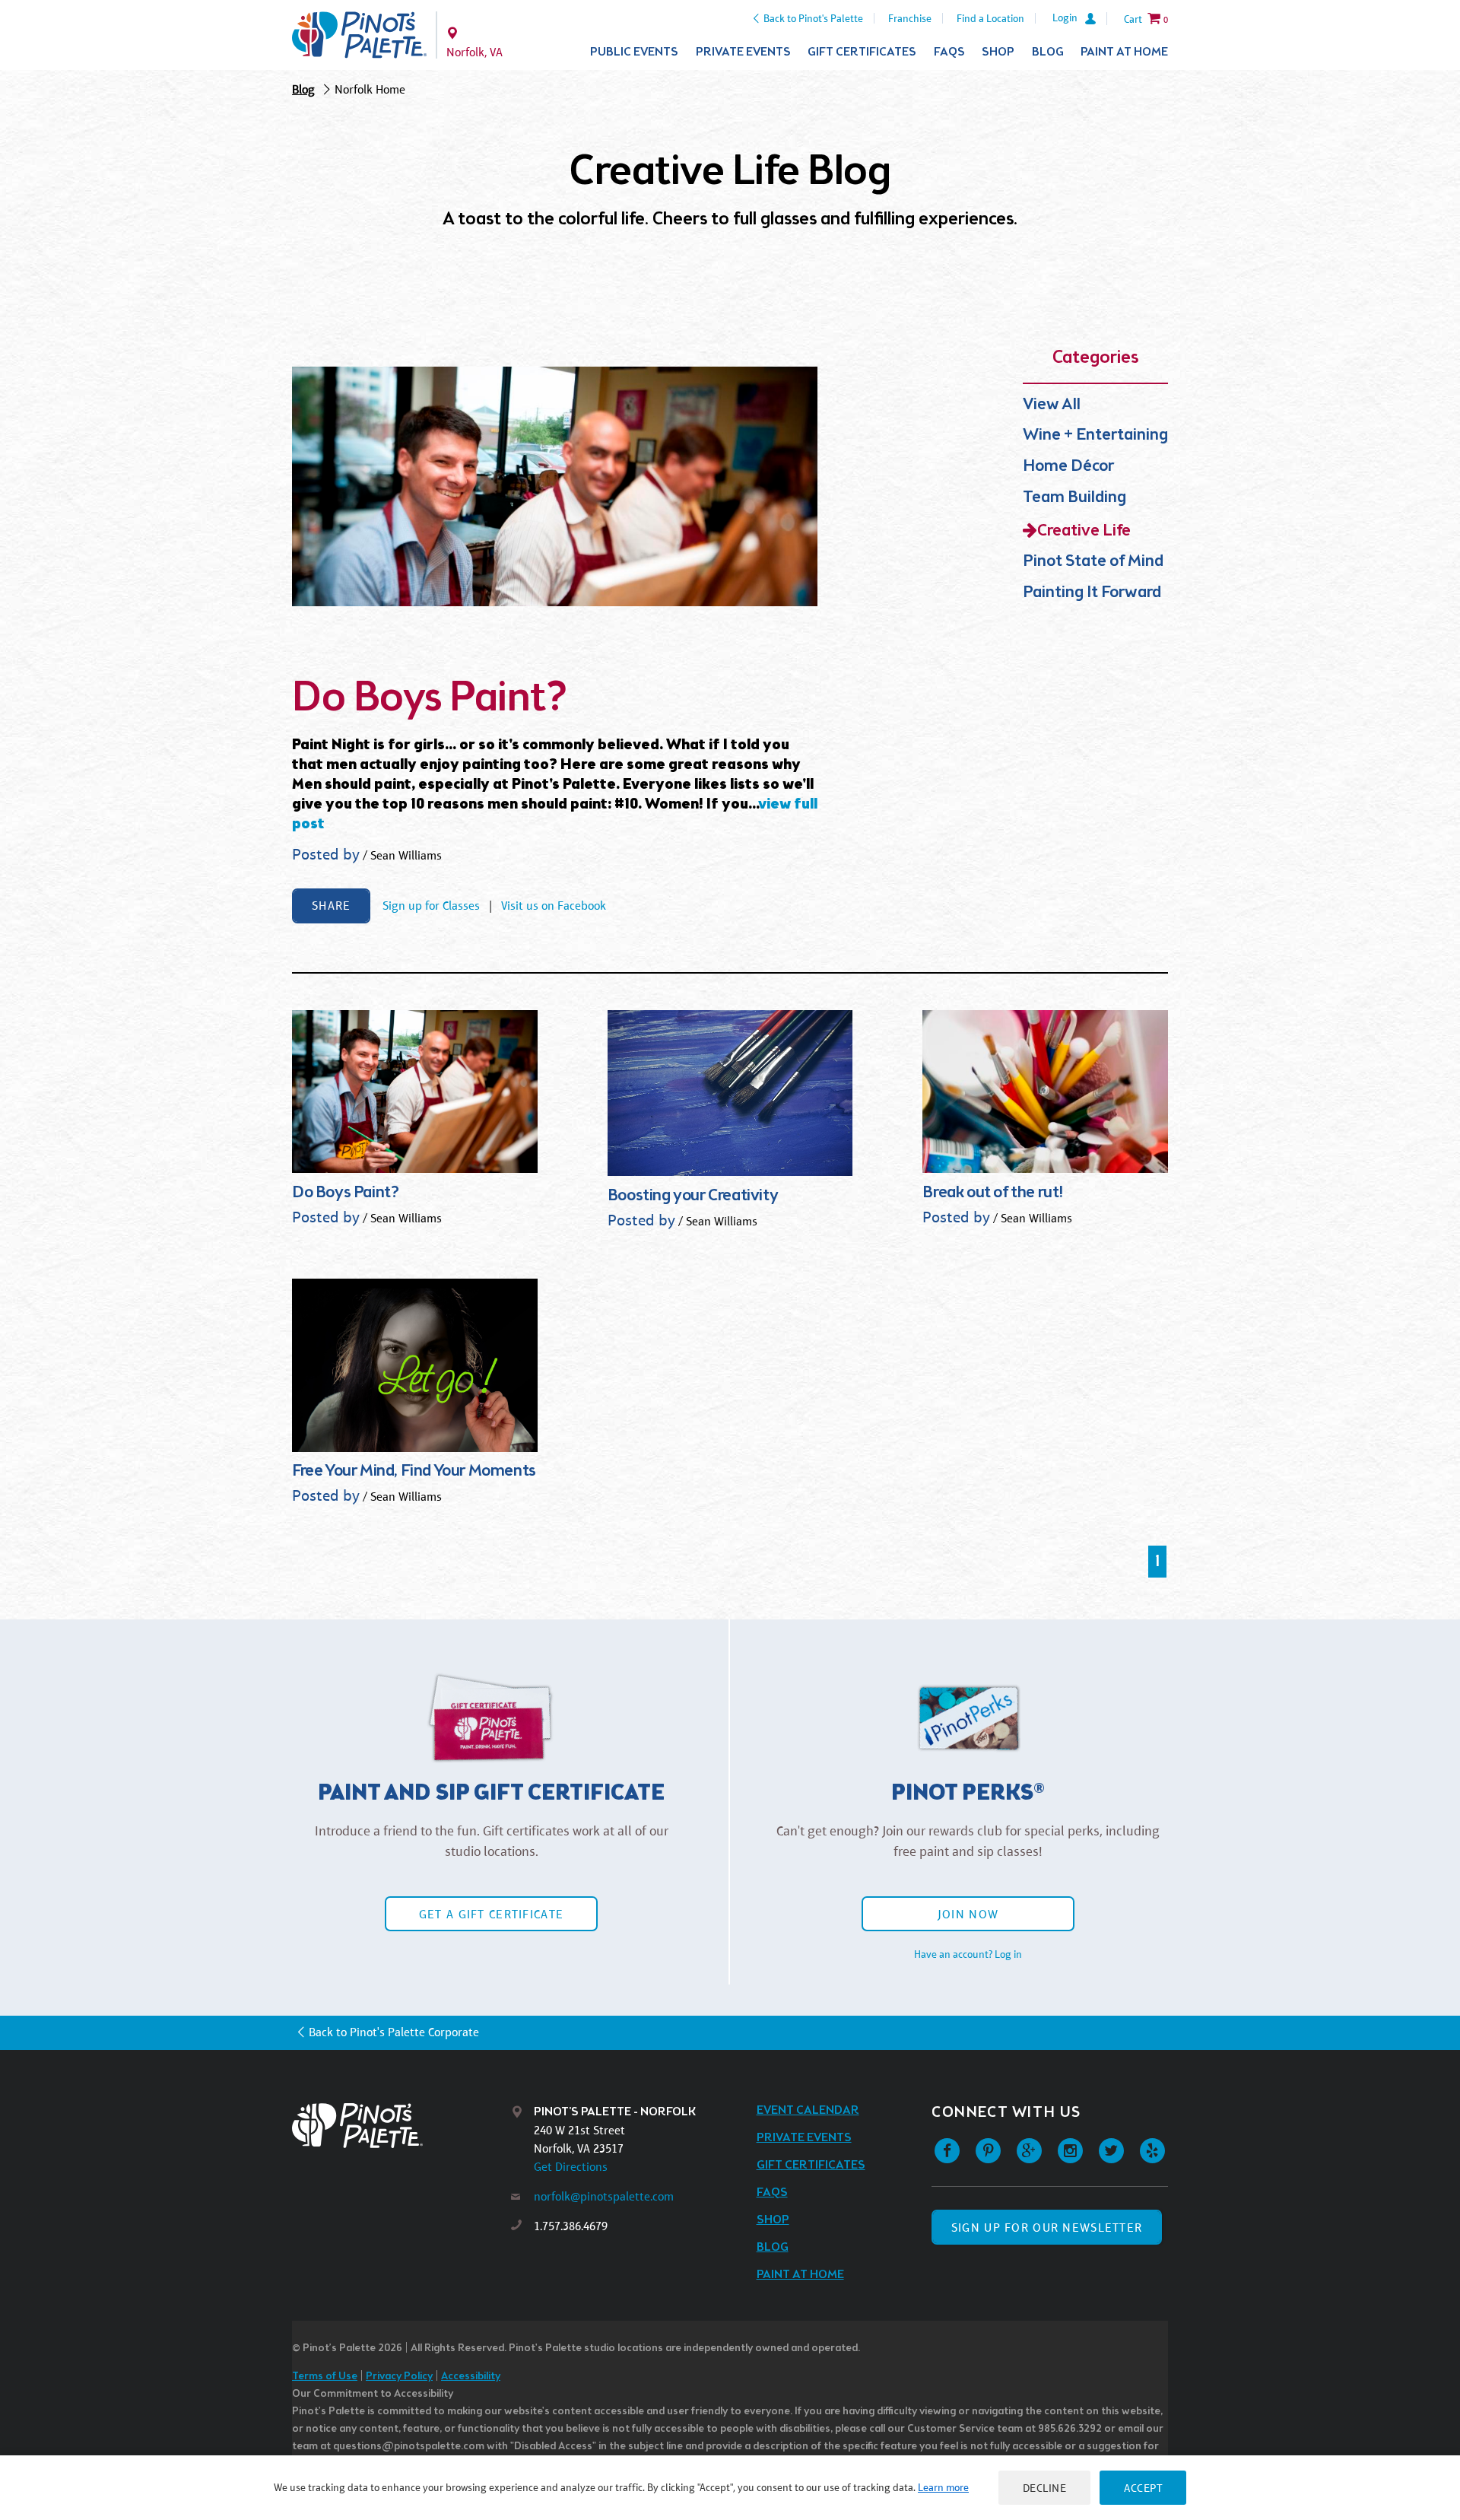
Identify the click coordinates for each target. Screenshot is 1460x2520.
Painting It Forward (1092, 593)
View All (1052, 405)
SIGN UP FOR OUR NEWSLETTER (1047, 2228)
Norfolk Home (370, 89)
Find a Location (990, 18)
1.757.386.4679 (571, 2226)
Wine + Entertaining (1095, 435)
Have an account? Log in (968, 1954)
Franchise (910, 18)
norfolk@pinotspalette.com (604, 2196)
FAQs (949, 52)
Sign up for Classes (431, 906)
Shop (998, 52)
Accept (1143, 2488)
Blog (1048, 52)
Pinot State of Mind (1093, 562)
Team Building (1074, 498)
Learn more (943, 2487)
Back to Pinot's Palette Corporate (394, 2032)
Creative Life (1084, 531)
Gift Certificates (862, 52)
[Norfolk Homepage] (359, 35)
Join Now (968, 1914)
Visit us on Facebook (554, 906)
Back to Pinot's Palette (813, 18)
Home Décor (1068, 467)
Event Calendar (808, 2110)
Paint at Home (1124, 52)
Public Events (634, 52)
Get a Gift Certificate (491, 1914)
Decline (1045, 2488)
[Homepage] (401, 2126)
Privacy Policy (399, 2377)
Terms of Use (325, 2377)
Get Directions (571, 2167)
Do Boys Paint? (429, 699)
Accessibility (471, 2377)
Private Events (743, 52)
